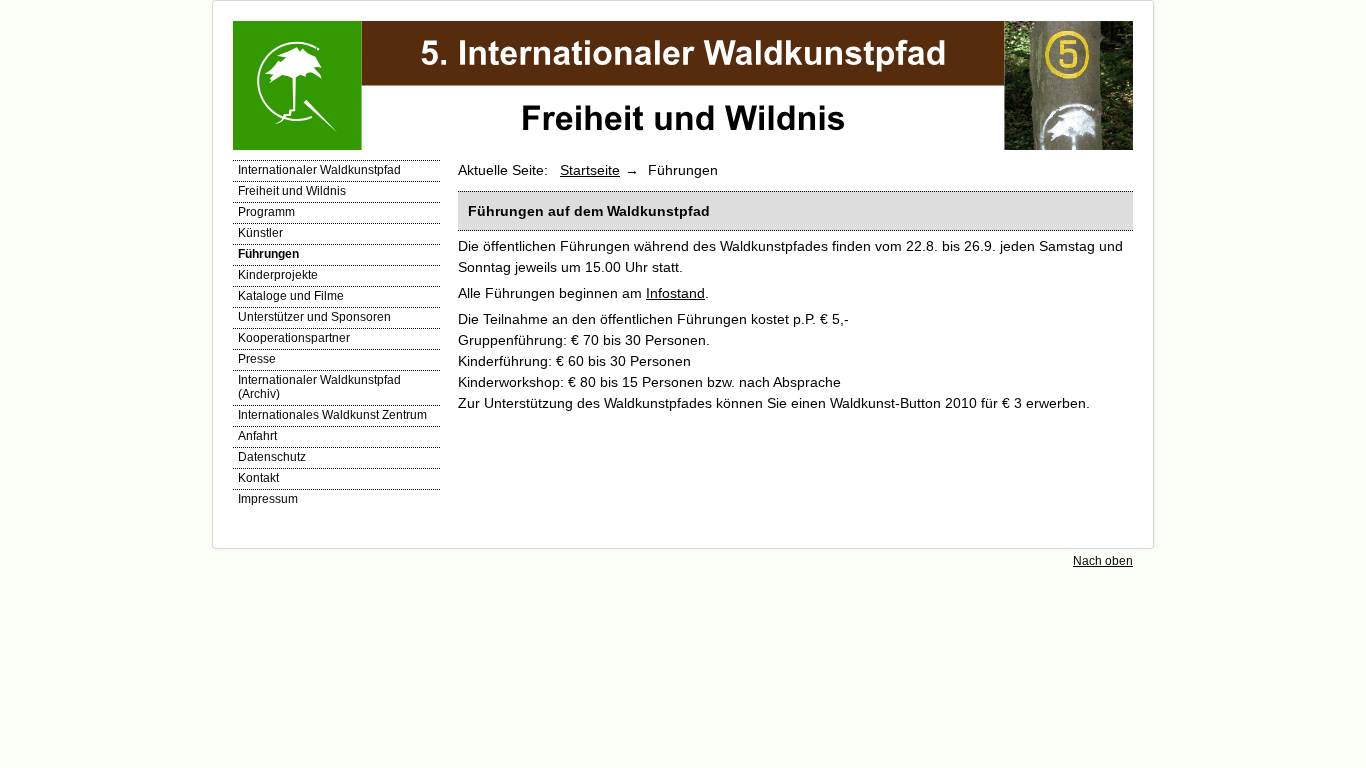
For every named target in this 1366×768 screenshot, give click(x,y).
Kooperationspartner (294, 338)
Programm (266, 212)
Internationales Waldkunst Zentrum (332, 415)
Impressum (268, 499)
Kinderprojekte (278, 275)
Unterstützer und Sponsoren (314, 317)
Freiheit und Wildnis (292, 191)
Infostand (675, 293)
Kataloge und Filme (291, 296)
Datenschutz (272, 457)
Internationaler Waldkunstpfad (319, 170)
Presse (257, 359)
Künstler (260, 233)
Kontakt (258, 478)
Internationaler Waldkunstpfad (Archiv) (319, 387)
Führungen (268, 254)
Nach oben (1103, 561)
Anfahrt (257, 436)
